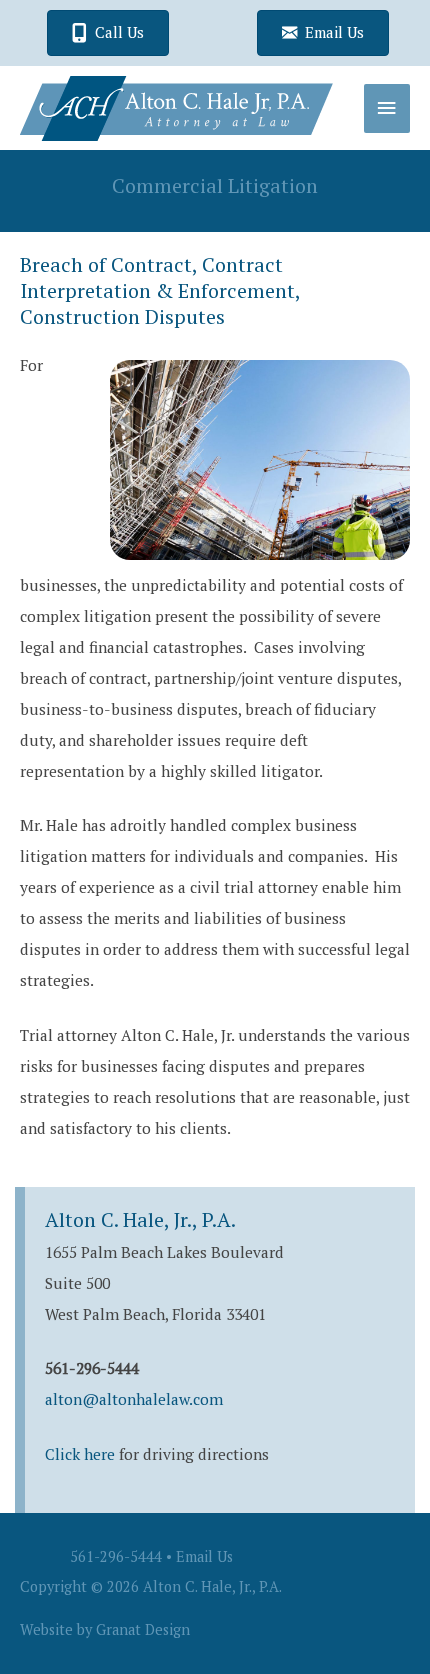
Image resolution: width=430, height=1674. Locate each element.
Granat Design (143, 1629)
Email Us (204, 1556)
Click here (80, 1454)
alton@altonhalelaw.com (134, 1399)
